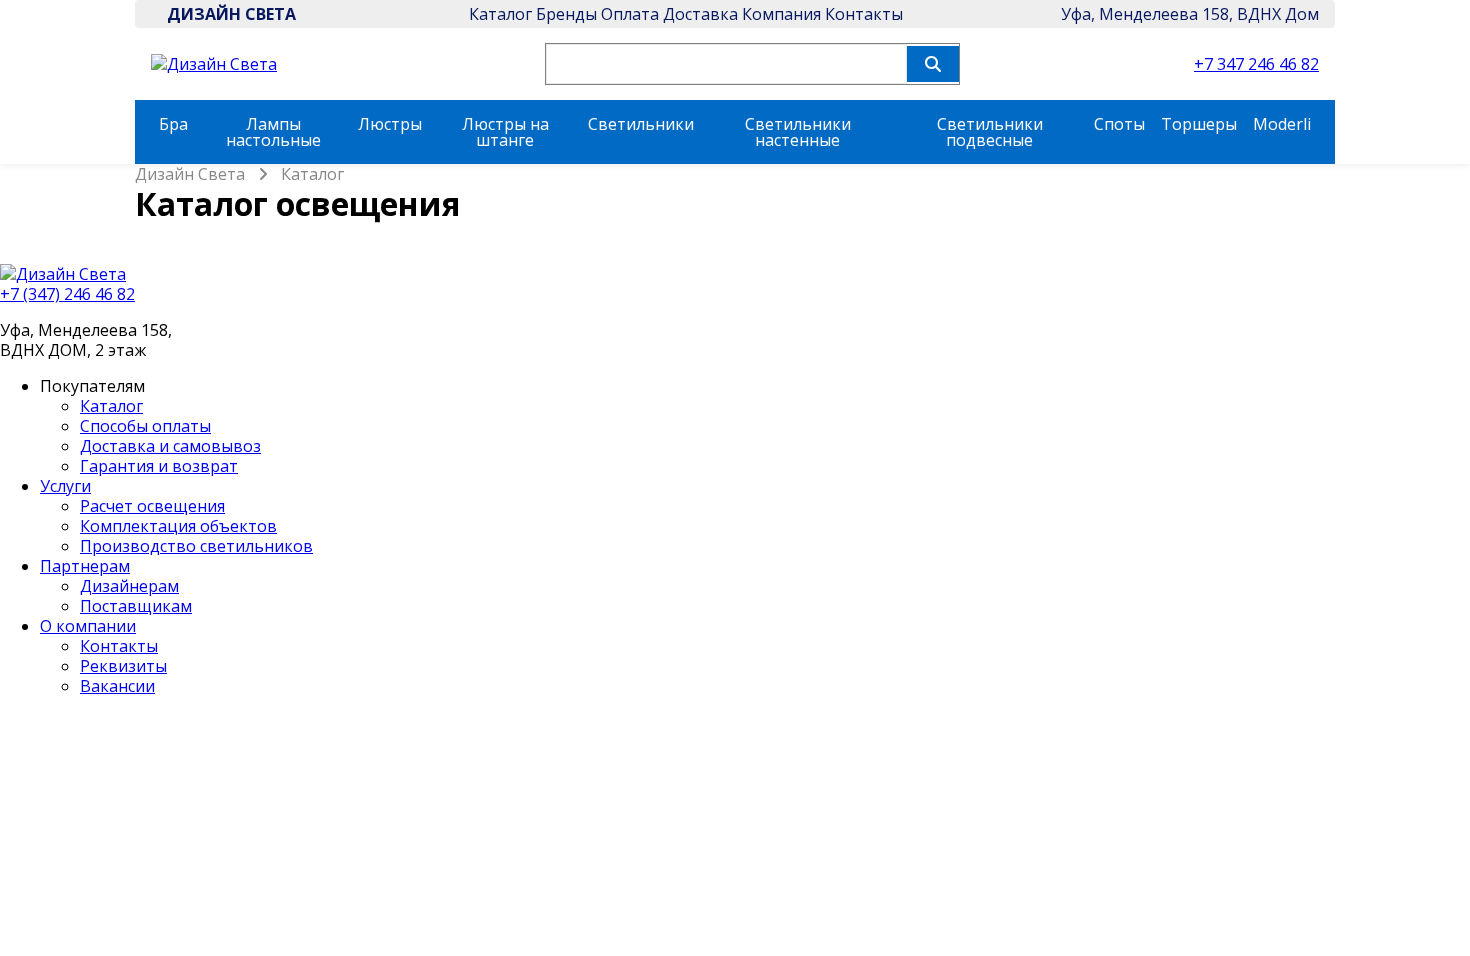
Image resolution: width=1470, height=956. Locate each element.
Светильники (641, 124)
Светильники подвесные (990, 132)
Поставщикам (136, 606)
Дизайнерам (129, 586)
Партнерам (85, 566)
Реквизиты (123, 666)
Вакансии (117, 686)
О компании (88, 626)
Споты (1119, 124)
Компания (781, 14)
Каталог (500, 14)
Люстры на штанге (505, 132)
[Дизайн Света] (735, 274)
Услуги (65, 486)
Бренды (566, 14)
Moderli (1282, 124)
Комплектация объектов (178, 526)
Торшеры (1199, 124)
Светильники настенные (798, 132)
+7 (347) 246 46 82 (67, 294)
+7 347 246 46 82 (1256, 64)
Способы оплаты (145, 426)
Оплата (630, 14)
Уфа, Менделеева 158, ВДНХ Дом (1190, 14)
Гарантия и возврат (159, 466)
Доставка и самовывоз (170, 446)
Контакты (864, 14)
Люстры (390, 124)
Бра (173, 124)
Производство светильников (196, 546)
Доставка (700, 14)
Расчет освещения (152, 506)
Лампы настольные (273, 132)
